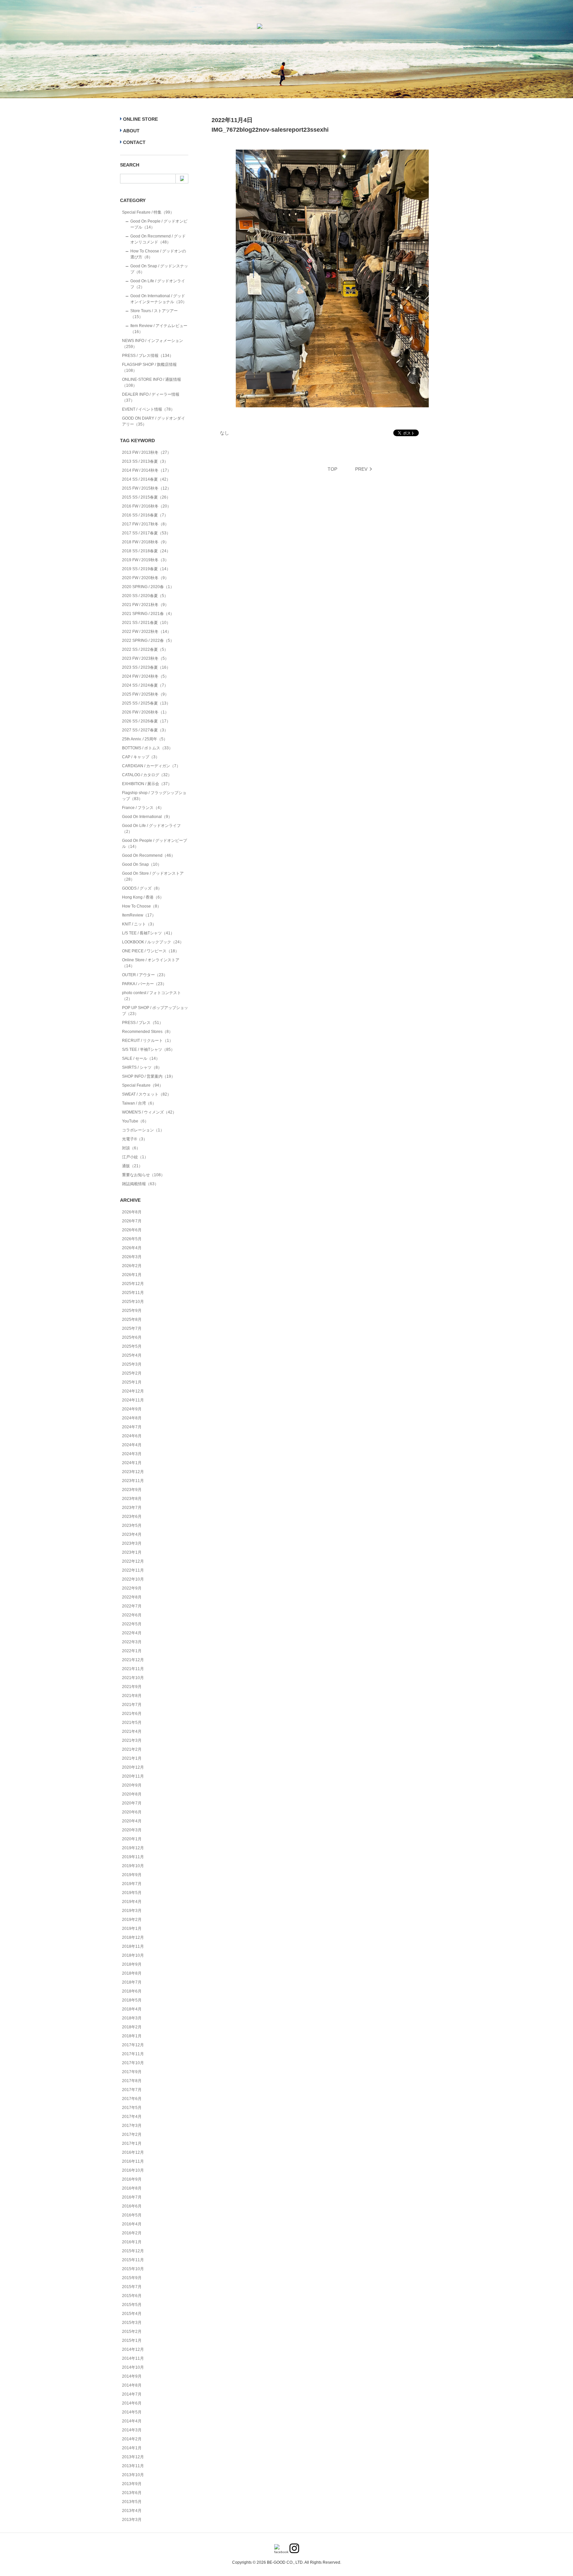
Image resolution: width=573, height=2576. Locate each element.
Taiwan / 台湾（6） (139, 1103)
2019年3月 (132, 1911)
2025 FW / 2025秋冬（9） (145, 694)
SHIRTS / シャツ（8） (142, 1067)
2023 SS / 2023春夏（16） (146, 667)
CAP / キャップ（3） (141, 757)
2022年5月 (132, 1624)
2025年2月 (132, 1373)
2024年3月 (132, 1454)
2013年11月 (133, 2466)
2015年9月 (132, 2278)
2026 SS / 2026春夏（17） (146, 721)
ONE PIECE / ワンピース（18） (151, 951)
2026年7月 (132, 1221)
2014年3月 (132, 2430)
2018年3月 (132, 2018)
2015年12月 (133, 2251)
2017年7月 (132, 2090)
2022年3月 (132, 1642)
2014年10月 (133, 2367)
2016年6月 (132, 2206)
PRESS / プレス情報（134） (148, 356)
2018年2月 (132, 2027)
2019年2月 (132, 1920)
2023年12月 (133, 1472)
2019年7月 (132, 1884)
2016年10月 (133, 2170)
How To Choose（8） (142, 906)
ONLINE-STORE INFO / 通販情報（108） (152, 382)
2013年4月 (132, 2511)
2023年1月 (132, 1552)
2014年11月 (133, 2358)
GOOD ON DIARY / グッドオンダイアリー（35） (154, 421)
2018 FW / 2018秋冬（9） (145, 542)
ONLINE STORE (140, 119)
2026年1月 (132, 1275)
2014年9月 (132, 2376)
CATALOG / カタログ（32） (147, 775)
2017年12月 (133, 2045)
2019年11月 (133, 1857)
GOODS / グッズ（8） (142, 888)
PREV (361, 469)
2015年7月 (132, 2287)
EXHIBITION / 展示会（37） (147, 784)
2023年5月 (132, 1525)
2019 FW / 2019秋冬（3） (145, 560)
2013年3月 (132, 2520)
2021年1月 (132, 1758)
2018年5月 (132, 2000)
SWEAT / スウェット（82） (147, 1094)
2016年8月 (132, 2188)
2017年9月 (132, 2072)
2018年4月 (132, 2009)
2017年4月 (132, 2117)
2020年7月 (132, 1803)
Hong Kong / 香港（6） (143, 897)
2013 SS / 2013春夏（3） (145, 461)
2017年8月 (132, 2081)
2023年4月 (132, 1534)
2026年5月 (132, 1239)
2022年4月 (132, 1633)
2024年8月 (132, 1418)
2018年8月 (132, 1973)
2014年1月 (132, 2448)
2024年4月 (132, 1445)
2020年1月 (132, 1839)
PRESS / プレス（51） (143, 1023)
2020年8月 (132, 1794)
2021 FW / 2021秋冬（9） (145, 605)
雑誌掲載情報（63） (140, 1184)
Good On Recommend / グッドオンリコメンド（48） (158, 239)
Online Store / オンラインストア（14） (151, 963)
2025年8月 (132, 1320)
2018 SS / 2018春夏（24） (146, 551)
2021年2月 (132, 1749)
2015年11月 (133, 2260)
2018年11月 (133, 1946)
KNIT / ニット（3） (139, 924)
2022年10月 (133, 1579)
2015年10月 (133, 2269)
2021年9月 (132, 1687)
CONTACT (134, 142)
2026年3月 (132, 1257)
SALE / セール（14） (141, 1058)
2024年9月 (132, 1409)
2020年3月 (132, 1830)
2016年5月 (132, 2215)
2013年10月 (133, 2475)
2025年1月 (132, 1382)
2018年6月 (132, 1991)
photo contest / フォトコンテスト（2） (152, 996)
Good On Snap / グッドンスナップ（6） (159, 269)
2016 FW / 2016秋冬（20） (147, 506)
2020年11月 (133, 1776)
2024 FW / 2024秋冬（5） (145, 676)
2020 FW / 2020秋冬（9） (145, 578)
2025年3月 (132, 1364)
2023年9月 (132, 1490)
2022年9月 (132, 1588)
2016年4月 (132, 2224)
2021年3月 (132, 1740)
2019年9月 (132, 1875)
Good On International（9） (147, 817)
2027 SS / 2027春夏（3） (145, 730)
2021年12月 (133, 1660)
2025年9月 (132, 1311)
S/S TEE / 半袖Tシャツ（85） (148, 1050)
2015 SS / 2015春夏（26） (146, 497)
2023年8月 (132, 1499)
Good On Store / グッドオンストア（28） (153, 876)
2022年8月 (132, 1597)
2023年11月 (133, 1481)
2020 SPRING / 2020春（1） (148, 587)
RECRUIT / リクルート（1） (148, 1041)
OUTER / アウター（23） (145, 975)
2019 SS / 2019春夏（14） (146, 569)
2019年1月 (132, 1929)
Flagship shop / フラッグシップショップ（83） (154, 796)
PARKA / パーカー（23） (144, 984)
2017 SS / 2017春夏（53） (146, 533)
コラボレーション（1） (143, 1130)
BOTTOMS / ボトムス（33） (147, 748)
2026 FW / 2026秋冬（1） (145, 712)
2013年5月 (132, 2502)
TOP (332, 469)
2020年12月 (133, 1767)
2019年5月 (132, 1893)
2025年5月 (132, 1346)
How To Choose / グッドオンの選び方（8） (158, 254)
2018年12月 (133, 1937)
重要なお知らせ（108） (143, 1175)
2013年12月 (133, 2457)
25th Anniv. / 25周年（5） (145, 739)
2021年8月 (132, 1696)
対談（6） (131, 1148)
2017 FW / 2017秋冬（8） (145, 524)
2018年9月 (132, 1964)
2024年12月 (133, 1391)
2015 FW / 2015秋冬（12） (147, 488)
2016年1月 (132, 2242)
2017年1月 (132, 2143)
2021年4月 (132, 1731)
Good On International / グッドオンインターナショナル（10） (159, 299)
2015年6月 (132, 2296)
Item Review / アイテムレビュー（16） (159, 329)
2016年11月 (133, 2161)
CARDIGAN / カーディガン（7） (151, 766)
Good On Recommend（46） (149, 855)
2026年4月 (132, 1248)
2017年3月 (132, 2126)
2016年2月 (132, 2233)
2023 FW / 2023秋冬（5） (145, 658)
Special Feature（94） (143, 1085)
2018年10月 (133, 1955)
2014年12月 (133, 2349)
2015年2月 (132, 2332)
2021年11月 (133, 1669)
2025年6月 (132, 1337)
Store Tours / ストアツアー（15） (154, 314)
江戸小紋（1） (135, 1157)
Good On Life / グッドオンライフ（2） (158, 284)
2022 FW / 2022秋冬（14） (147, 632)
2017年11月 (133, 2054)
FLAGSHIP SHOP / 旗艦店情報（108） (149, 368)
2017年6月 (132, 2099)
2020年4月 (132, 1821)
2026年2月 (132, 1266)
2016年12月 (133, 2152)
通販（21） (132, 1166)
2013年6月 (132, 2493)
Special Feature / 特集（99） (148, 212)
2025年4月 (132, 1355)
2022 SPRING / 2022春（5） (148, 641)
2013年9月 (132, 2484)
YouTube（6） (135, 1121)
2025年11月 (133, 1293)
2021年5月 (132, 1723)
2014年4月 (132, 2421)
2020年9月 (132, 1785)
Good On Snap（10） (142, 864)
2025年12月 (133, 1284)
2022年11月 (133, 1570)
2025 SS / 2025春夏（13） (146, 703)
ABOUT (131, 131)
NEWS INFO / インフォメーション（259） (153, 344)
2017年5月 (132, 2108)
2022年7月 (132, 1606)
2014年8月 (132, 2385)
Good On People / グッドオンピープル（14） (159, 224)
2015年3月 (132, 2323)
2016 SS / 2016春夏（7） (145, 515)
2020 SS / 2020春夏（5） (145, 596)
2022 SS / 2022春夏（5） (145, 649)
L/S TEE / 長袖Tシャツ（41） (148, 933)
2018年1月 (132, 2036)
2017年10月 (133, 2063)
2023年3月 (132, 1543)
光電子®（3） (135, 1139)
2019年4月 (132, 1902)
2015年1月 (132, 2340)
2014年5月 (132, 2412)
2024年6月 (132, 1436)
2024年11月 (133, 1400)
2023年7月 (132, 1508)
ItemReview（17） (139, 915)
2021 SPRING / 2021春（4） (148, 614)
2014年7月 (132, 2394)
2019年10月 (133, 1866)
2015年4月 (132, 2314)
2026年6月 (132, 1230)
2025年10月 (133, 1302)
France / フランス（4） (143, 808)
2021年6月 (132, 1714)
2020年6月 (132, 1812)
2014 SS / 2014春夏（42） (146, 479)
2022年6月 (132, 1615)
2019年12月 (133, 1848)
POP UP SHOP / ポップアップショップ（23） (155, 1011)
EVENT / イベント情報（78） (148, 409)
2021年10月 (133, 1678)
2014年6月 (132, 2403)
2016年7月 (132, 2197)
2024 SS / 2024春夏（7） (145, 685)
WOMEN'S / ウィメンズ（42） (149, 1112)
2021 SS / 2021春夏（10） (146, 623)
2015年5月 (132, 2305)
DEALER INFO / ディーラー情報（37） (151, 397)
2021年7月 (132, 1705)
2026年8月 (132, 1212)
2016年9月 (132, 2179)
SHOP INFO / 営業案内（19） (149, 1076)
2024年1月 (132, 1463)
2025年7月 (132, 1328)
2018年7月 (132, 1982)
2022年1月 (132, 1651)
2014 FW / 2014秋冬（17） (147, 470)
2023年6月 (132, 1517)
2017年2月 (132, 2135)
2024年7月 (132, 1427)
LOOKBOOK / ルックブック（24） (153, 942)
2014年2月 (132, 2439)
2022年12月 (133, 1561)
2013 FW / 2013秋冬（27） (147, 452)
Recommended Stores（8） (147, 1032)
